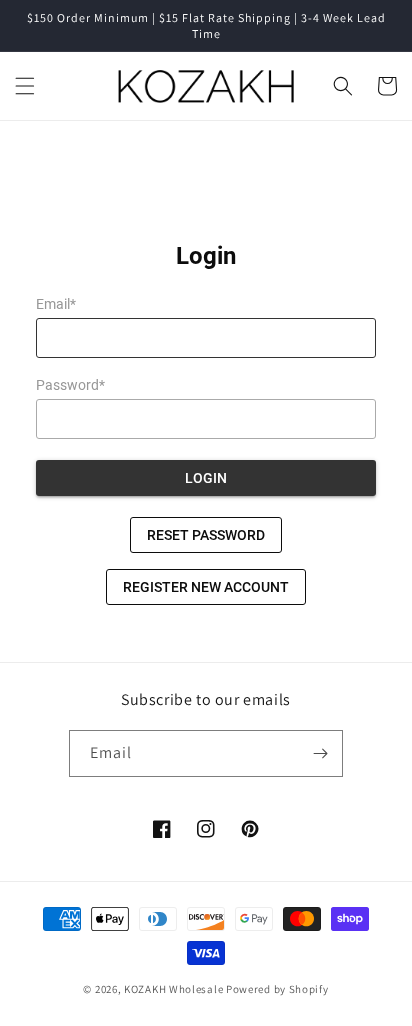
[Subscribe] (320, 753)
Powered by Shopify (277, 989)
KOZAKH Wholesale (173, 989)
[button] (25, 86)
